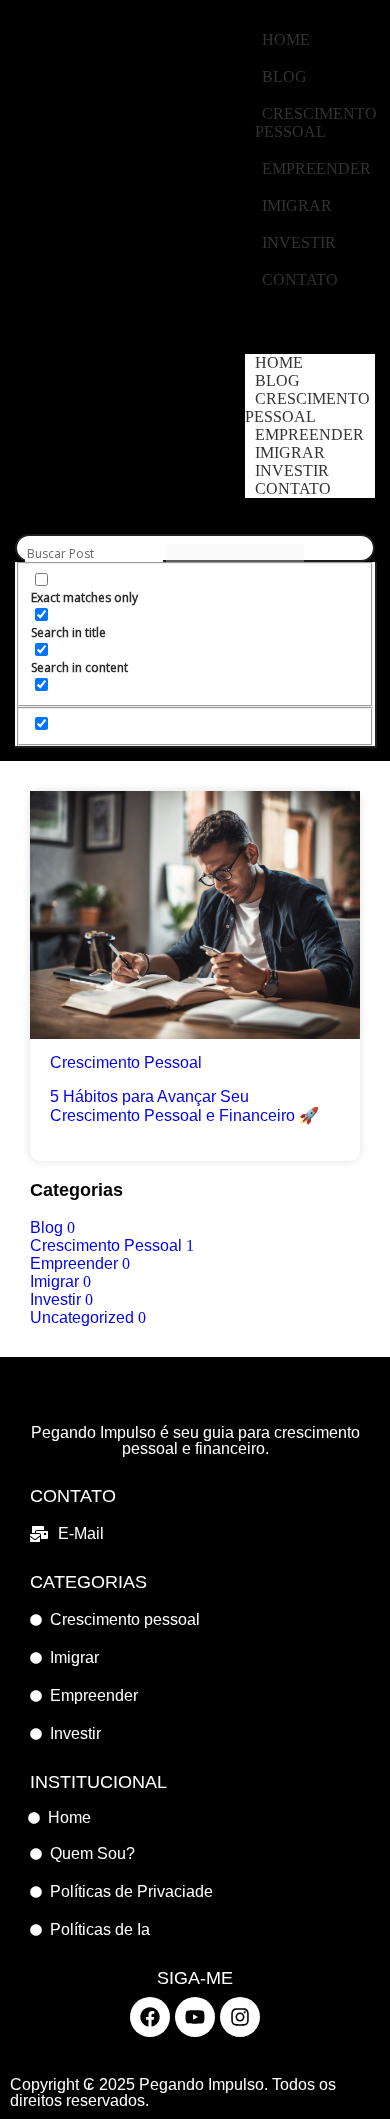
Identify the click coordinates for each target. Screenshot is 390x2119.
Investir (299, 242)
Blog (284, 76)
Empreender (316, 168)
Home (286, 39)
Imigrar (297, 205)
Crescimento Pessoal (316, 122)
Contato (300, 279)
